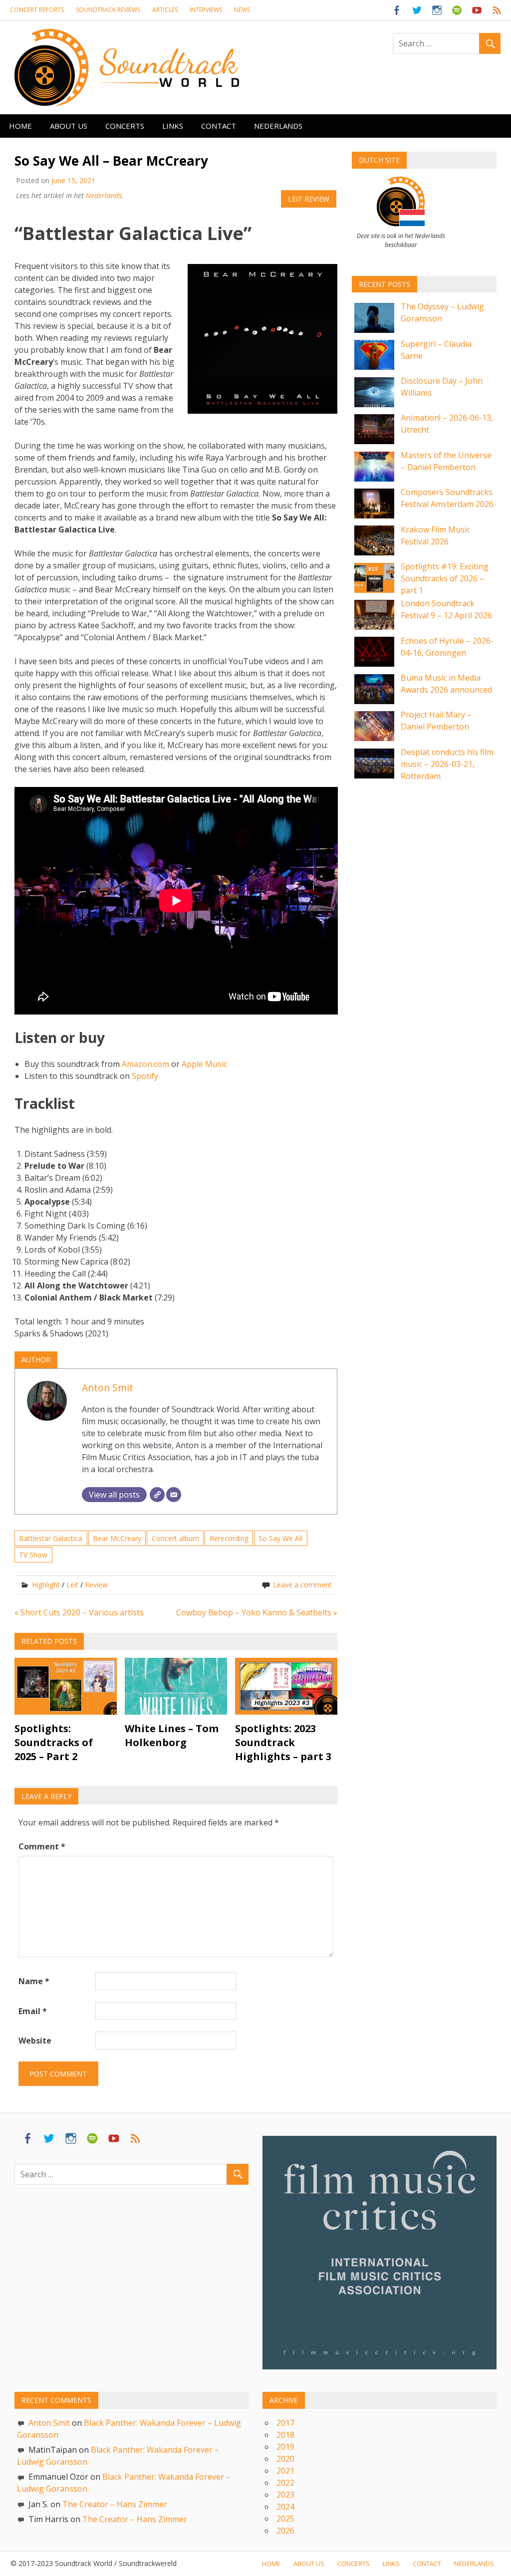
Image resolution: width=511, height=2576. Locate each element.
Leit (72, 1585)
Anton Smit (108, 1388)
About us (69, 126)
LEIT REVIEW (309, 199)
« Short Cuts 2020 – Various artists (79, 1612)
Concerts (125, 126)
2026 (285, 2531)
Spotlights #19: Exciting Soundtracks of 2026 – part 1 (445, 578)
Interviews (206, 10)
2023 (285, 2495)
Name (34, 1981)
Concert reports (37, 10)
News (242, 10)
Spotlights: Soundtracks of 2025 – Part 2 (54, 1742)
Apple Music (204, 1064)
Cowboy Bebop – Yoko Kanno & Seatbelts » (257, 1612)
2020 (285, 2459)
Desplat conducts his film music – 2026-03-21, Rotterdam (447, 764)
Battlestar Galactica (51, 1538)
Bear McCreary (117, 1538)
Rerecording (229, 1538)
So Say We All (280, 1538)
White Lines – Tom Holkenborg (172, 1735)
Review (96, 1585)
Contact (219, 126)
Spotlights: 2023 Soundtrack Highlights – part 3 (283, 1742)
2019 (285, 2447)
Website (35, 2041)
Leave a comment (302, 1585)
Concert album (175, 1538)
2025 (285, 2519)
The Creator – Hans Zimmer (115, 2504)
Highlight (46, 1585)
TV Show (33, 1555)
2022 (285, 2483)
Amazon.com (145, 1064)
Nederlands (278, 126)
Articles (165, 10)
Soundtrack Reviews (108, 10)
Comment (42, 1846)
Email (33, 2011)
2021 (285, 2471)
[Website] (157, 1495)
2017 (285, 2423)
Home (20, 126)
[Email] (174, 1495)
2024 (285, 2507)
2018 (285, 2435)
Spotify (145, 1076)
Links (173, 126)
